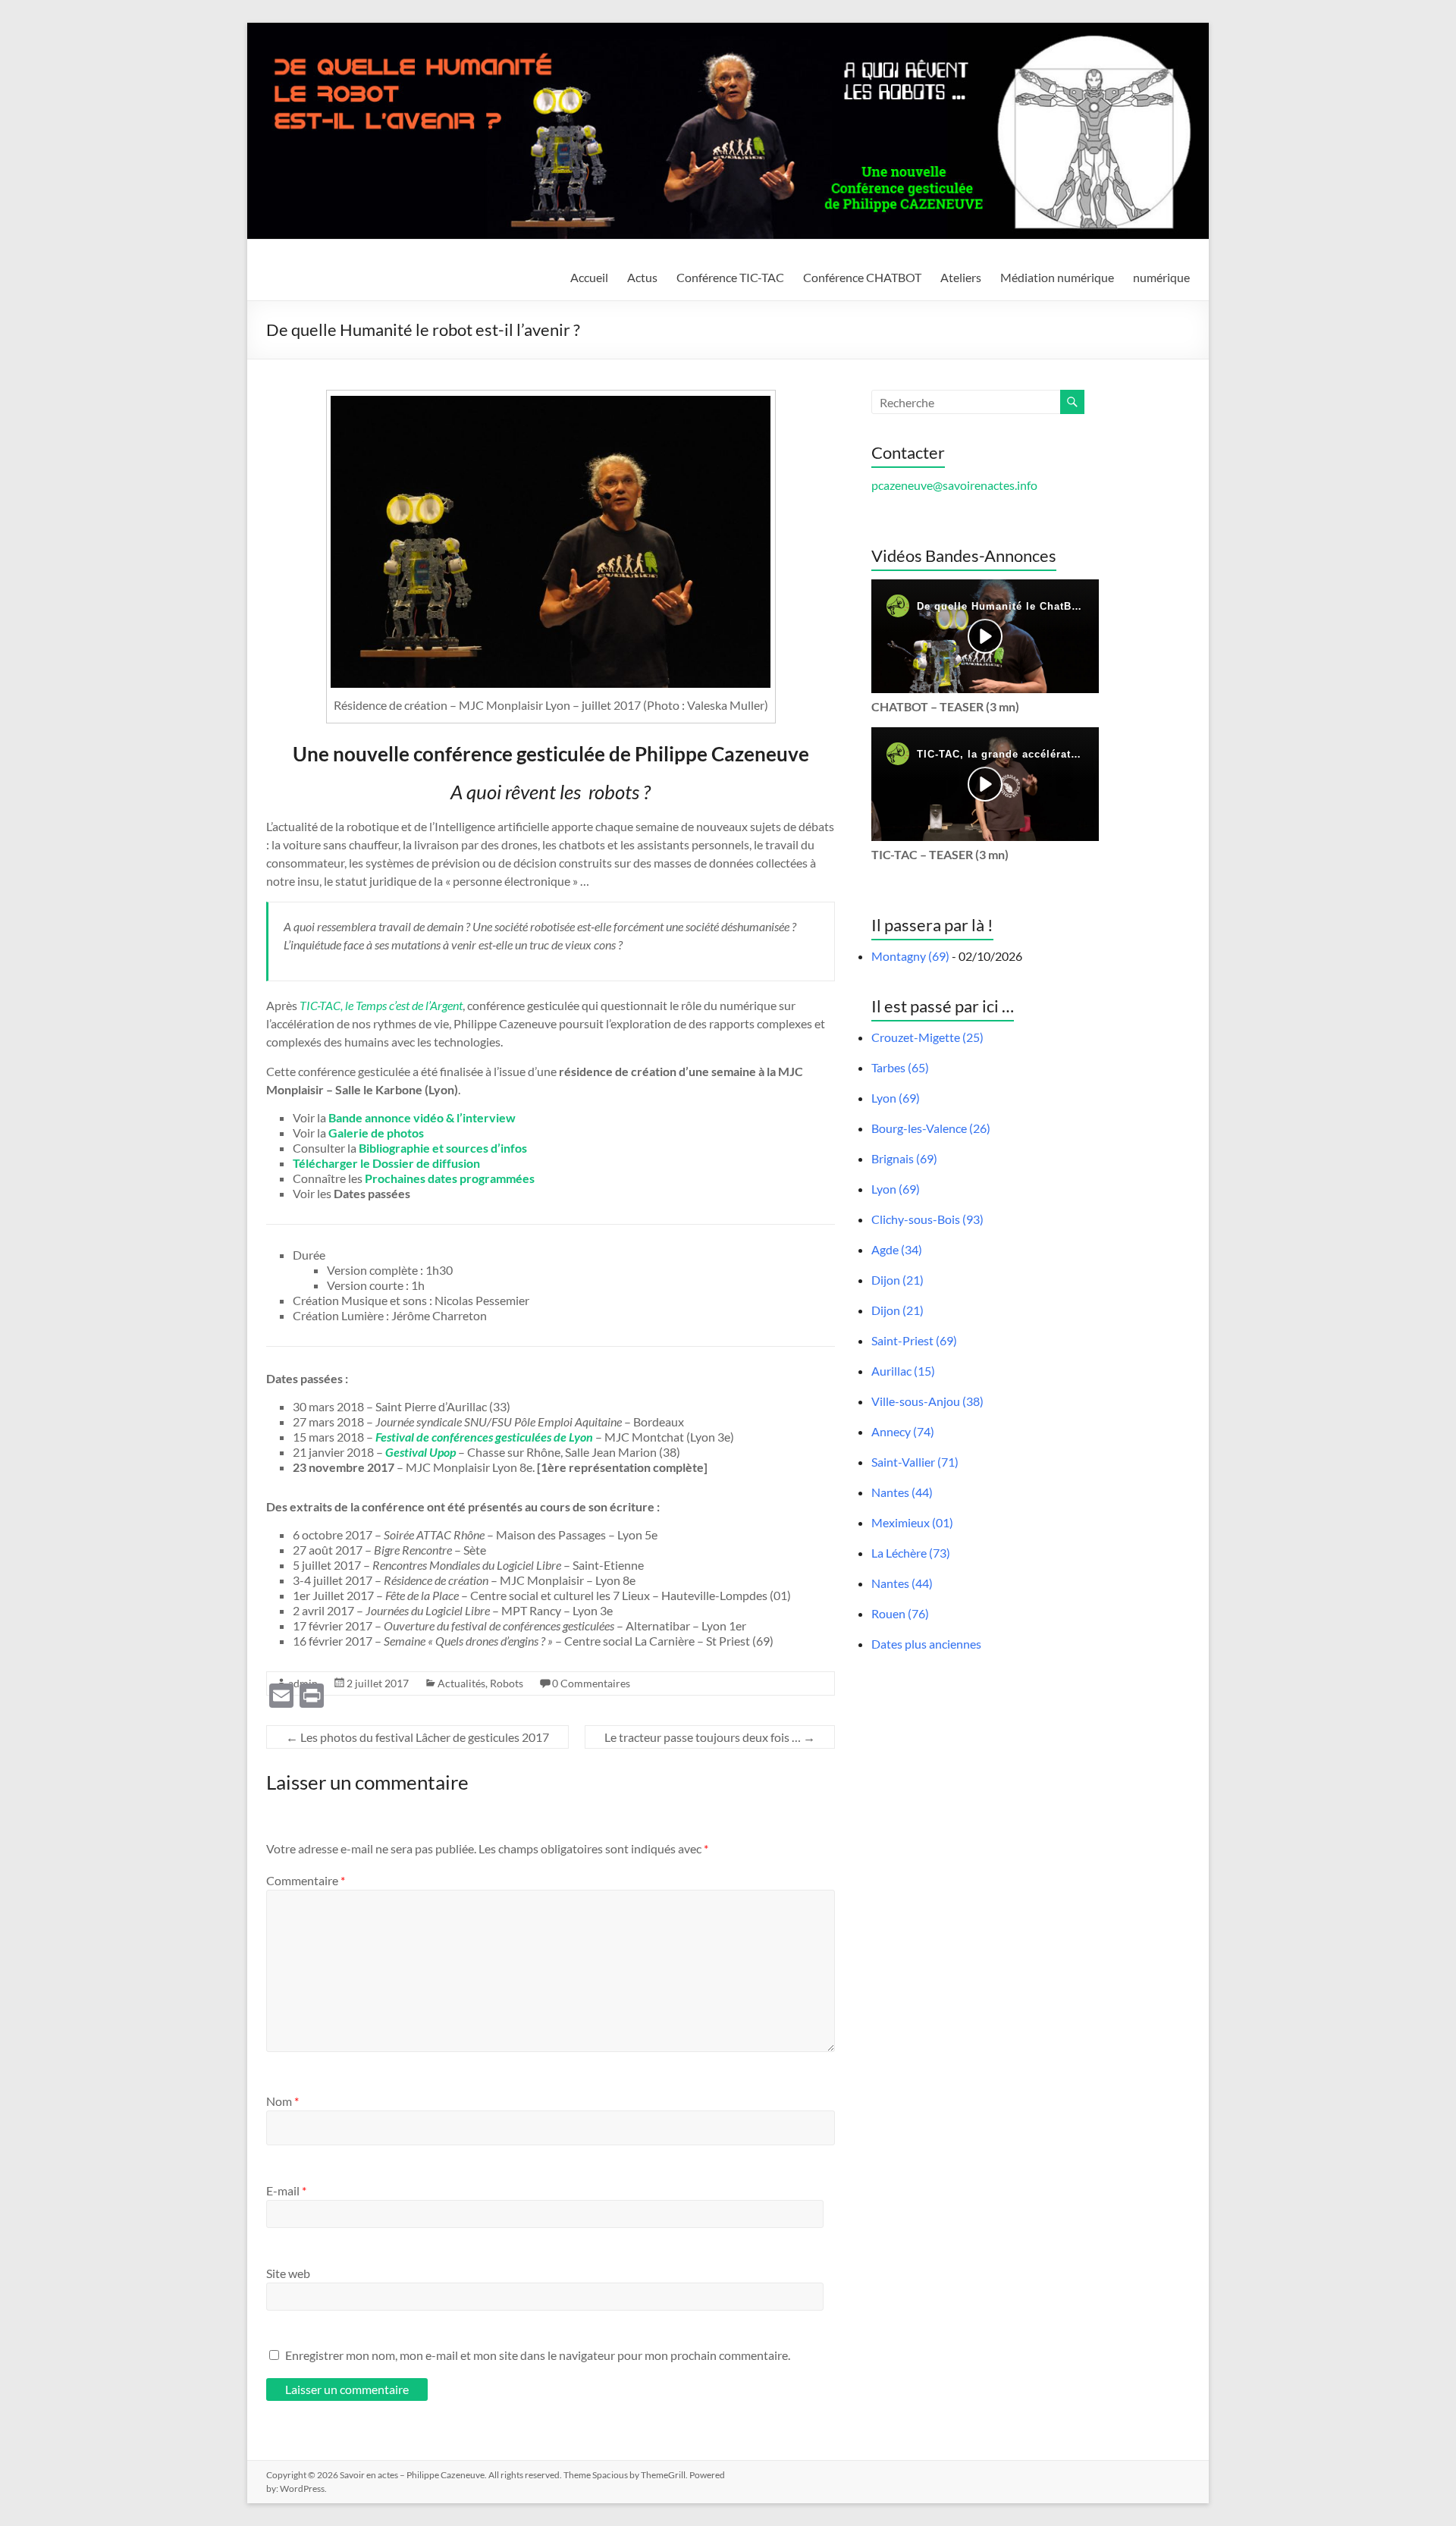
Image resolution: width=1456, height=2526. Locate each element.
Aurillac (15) (903, 1371)
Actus (642, 277)
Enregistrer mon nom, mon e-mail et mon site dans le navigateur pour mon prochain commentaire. (538, 2355)
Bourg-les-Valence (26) (931, 1128)
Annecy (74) (903, 1431)
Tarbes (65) (900, 1067)
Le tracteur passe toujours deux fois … (710, 1737)
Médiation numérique (1057, 277)
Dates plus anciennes (926, 1644)
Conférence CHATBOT (862, 277)
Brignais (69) (904, 1158)
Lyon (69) (896, 1098)
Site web (288, 2273)
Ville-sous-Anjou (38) (927, 1401)
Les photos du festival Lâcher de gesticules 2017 (417, 1737)
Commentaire (306, 1880)
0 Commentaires (591, 1683)
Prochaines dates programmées (450, 1178)
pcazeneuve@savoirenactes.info (954, 485)
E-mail (286, 2190)
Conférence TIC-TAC (730, 277)
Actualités (461, 1683)
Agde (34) (897, 1249)
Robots (507, 1683)
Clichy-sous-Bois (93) (927, 1219)
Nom (282, 2101)
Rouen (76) (900, 1613)
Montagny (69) (910, 956)
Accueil (589, 277)
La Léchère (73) (911, 1553)
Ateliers (961, 277)
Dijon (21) (897, 1280)
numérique (1161, 277)
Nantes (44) (902, 1492)
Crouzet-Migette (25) (927, 1037)
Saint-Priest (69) (914, 1340)
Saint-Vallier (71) (915, 1462)
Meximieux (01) (912, 1522)
